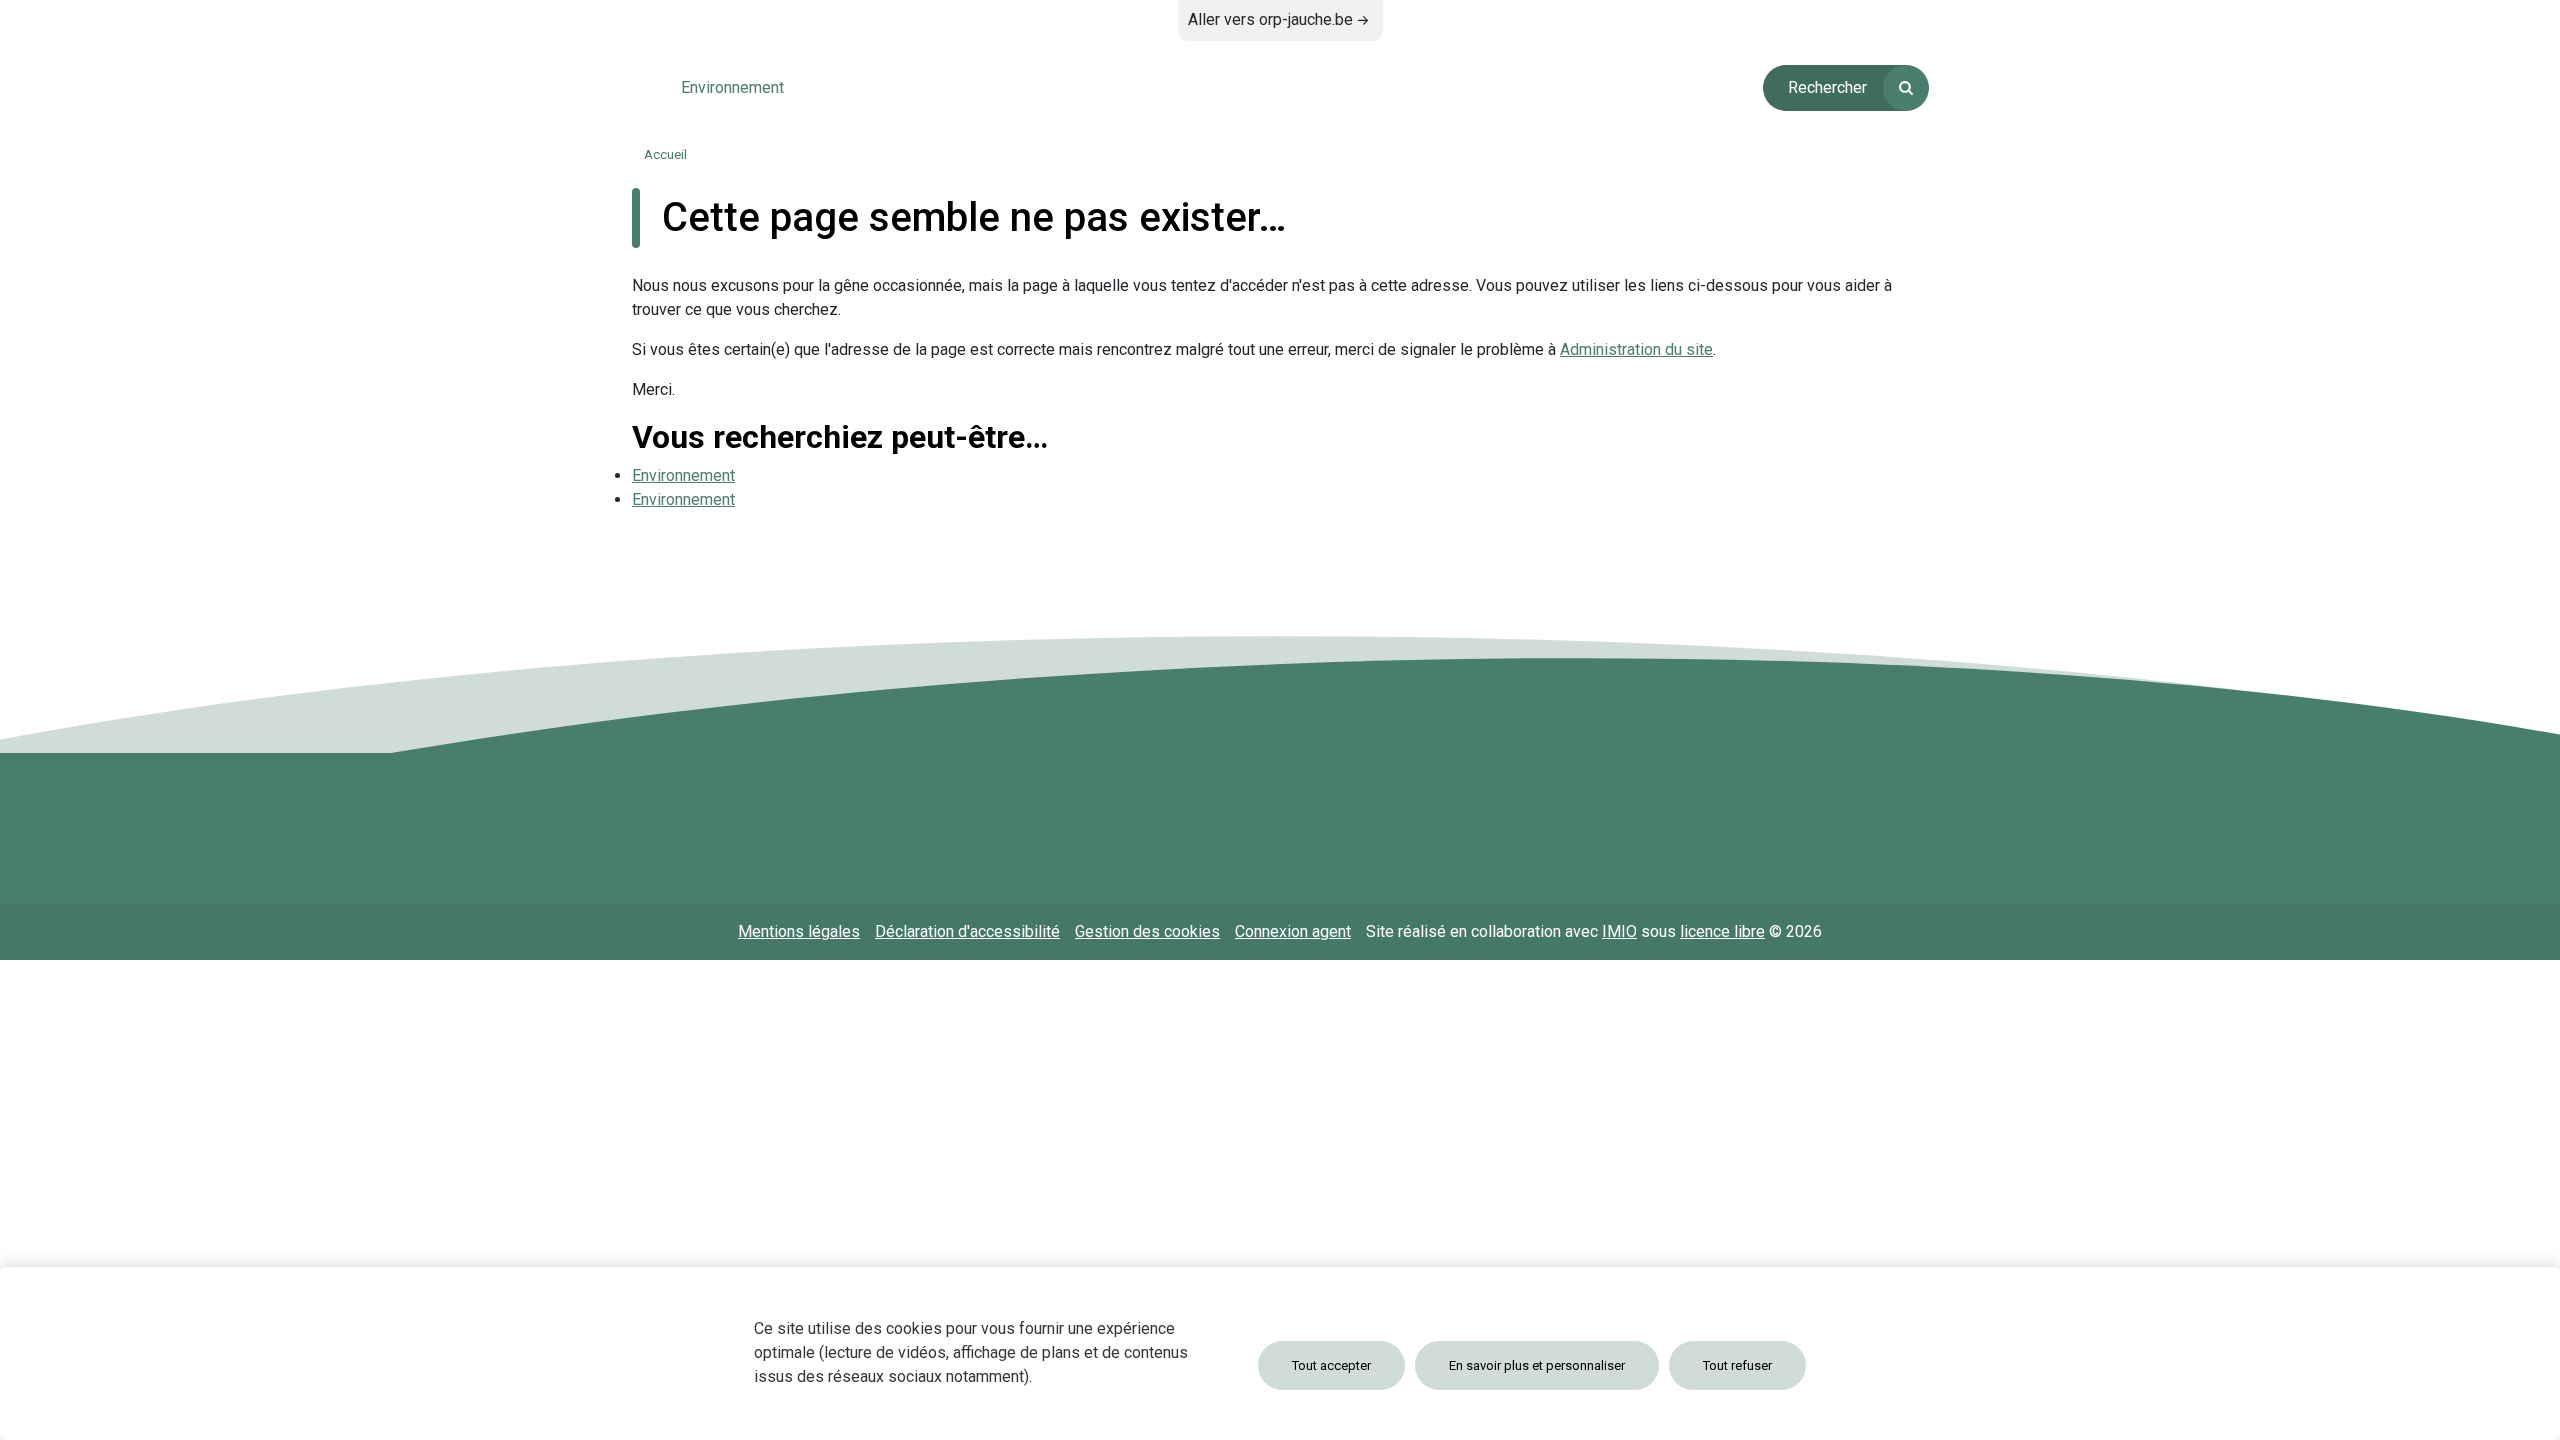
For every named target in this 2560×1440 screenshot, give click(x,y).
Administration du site (1636, 349)
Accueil (665, 154)
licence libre (1722, 931)
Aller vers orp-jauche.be (1270, 19)
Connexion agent (1293, 931)
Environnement (683, 475)
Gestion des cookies (1147, 931)
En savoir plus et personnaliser (1537, 1365)
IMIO (1619, 931)
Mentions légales (799, 931)
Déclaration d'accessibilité (967, 931)
